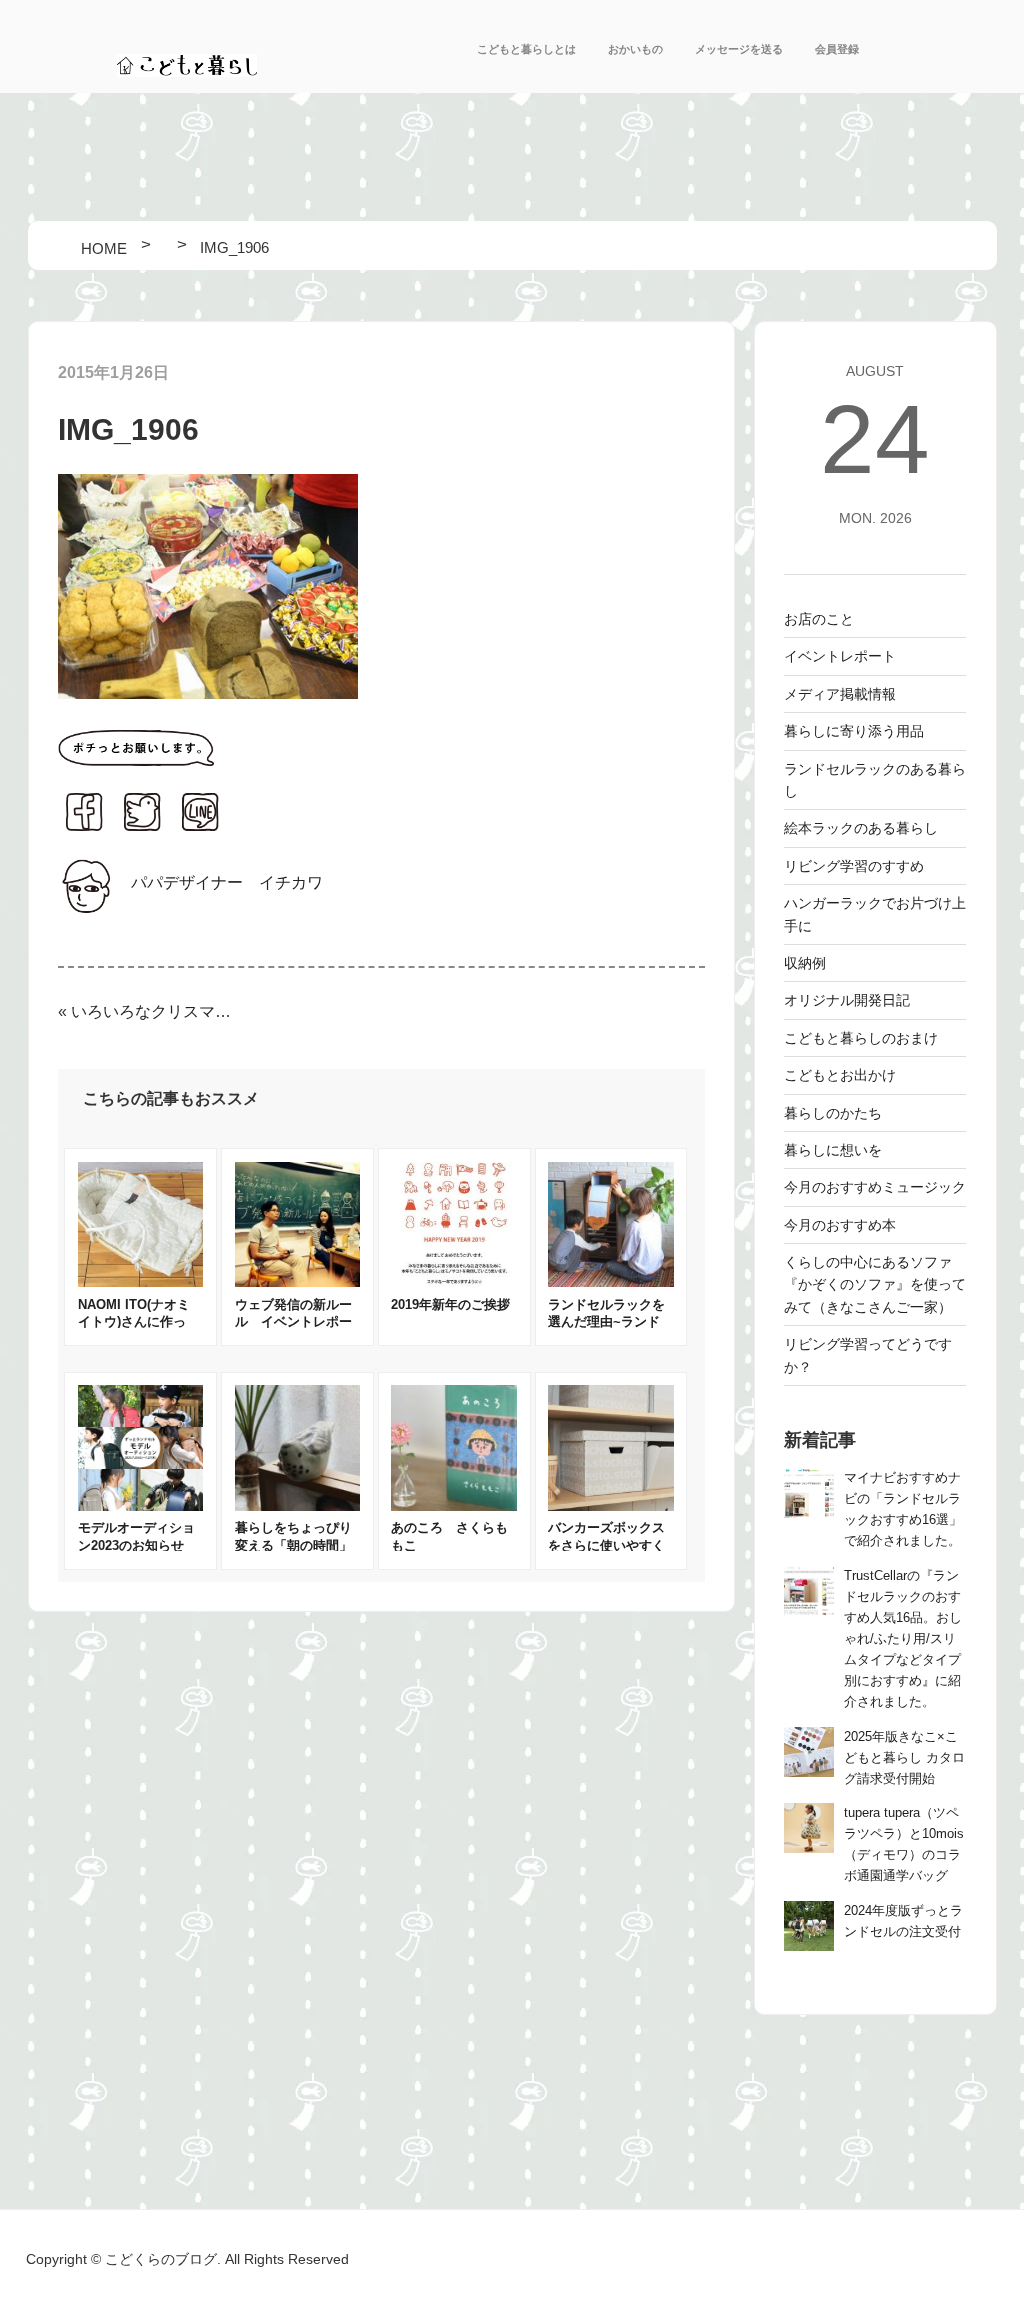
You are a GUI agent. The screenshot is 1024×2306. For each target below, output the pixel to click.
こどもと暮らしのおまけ (861, 1038)
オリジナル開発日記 (847, 1000)
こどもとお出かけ (840, 1075)
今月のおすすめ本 (840, 1225)
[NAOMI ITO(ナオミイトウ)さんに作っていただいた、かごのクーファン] (141, 1281)
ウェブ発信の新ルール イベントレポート (293, 1322)
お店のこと (819, 619)
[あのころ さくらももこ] (454, 1505)
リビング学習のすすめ (854, 866)
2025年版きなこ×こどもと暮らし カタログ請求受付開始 (904, 1758)
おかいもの (635, 49)
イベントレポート (840, 656)
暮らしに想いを (833, 1150)
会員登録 (837, 49)
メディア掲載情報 (840, 694)
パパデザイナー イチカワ (227, 882)
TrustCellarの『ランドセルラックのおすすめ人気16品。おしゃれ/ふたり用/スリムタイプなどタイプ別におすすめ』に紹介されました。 (903, 1639)
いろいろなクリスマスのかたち (152, 1011)
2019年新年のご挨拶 (450, 1304)
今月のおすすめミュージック (875, 1187)
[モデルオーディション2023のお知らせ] (141, 1505)
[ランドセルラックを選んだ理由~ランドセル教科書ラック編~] (611, 1281)
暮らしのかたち (833, 1113)
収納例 (805, 963)
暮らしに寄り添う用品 (854, 731)
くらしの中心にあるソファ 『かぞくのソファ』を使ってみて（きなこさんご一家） (875, 1284)
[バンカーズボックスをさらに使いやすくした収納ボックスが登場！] (611, 1505)
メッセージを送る (739, 49)
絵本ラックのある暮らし (861, 828)
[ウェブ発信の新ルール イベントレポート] (298, 1281)
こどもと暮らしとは (526, 49)
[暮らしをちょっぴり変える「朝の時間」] (298, 1505)
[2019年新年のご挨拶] (454, 1281)
